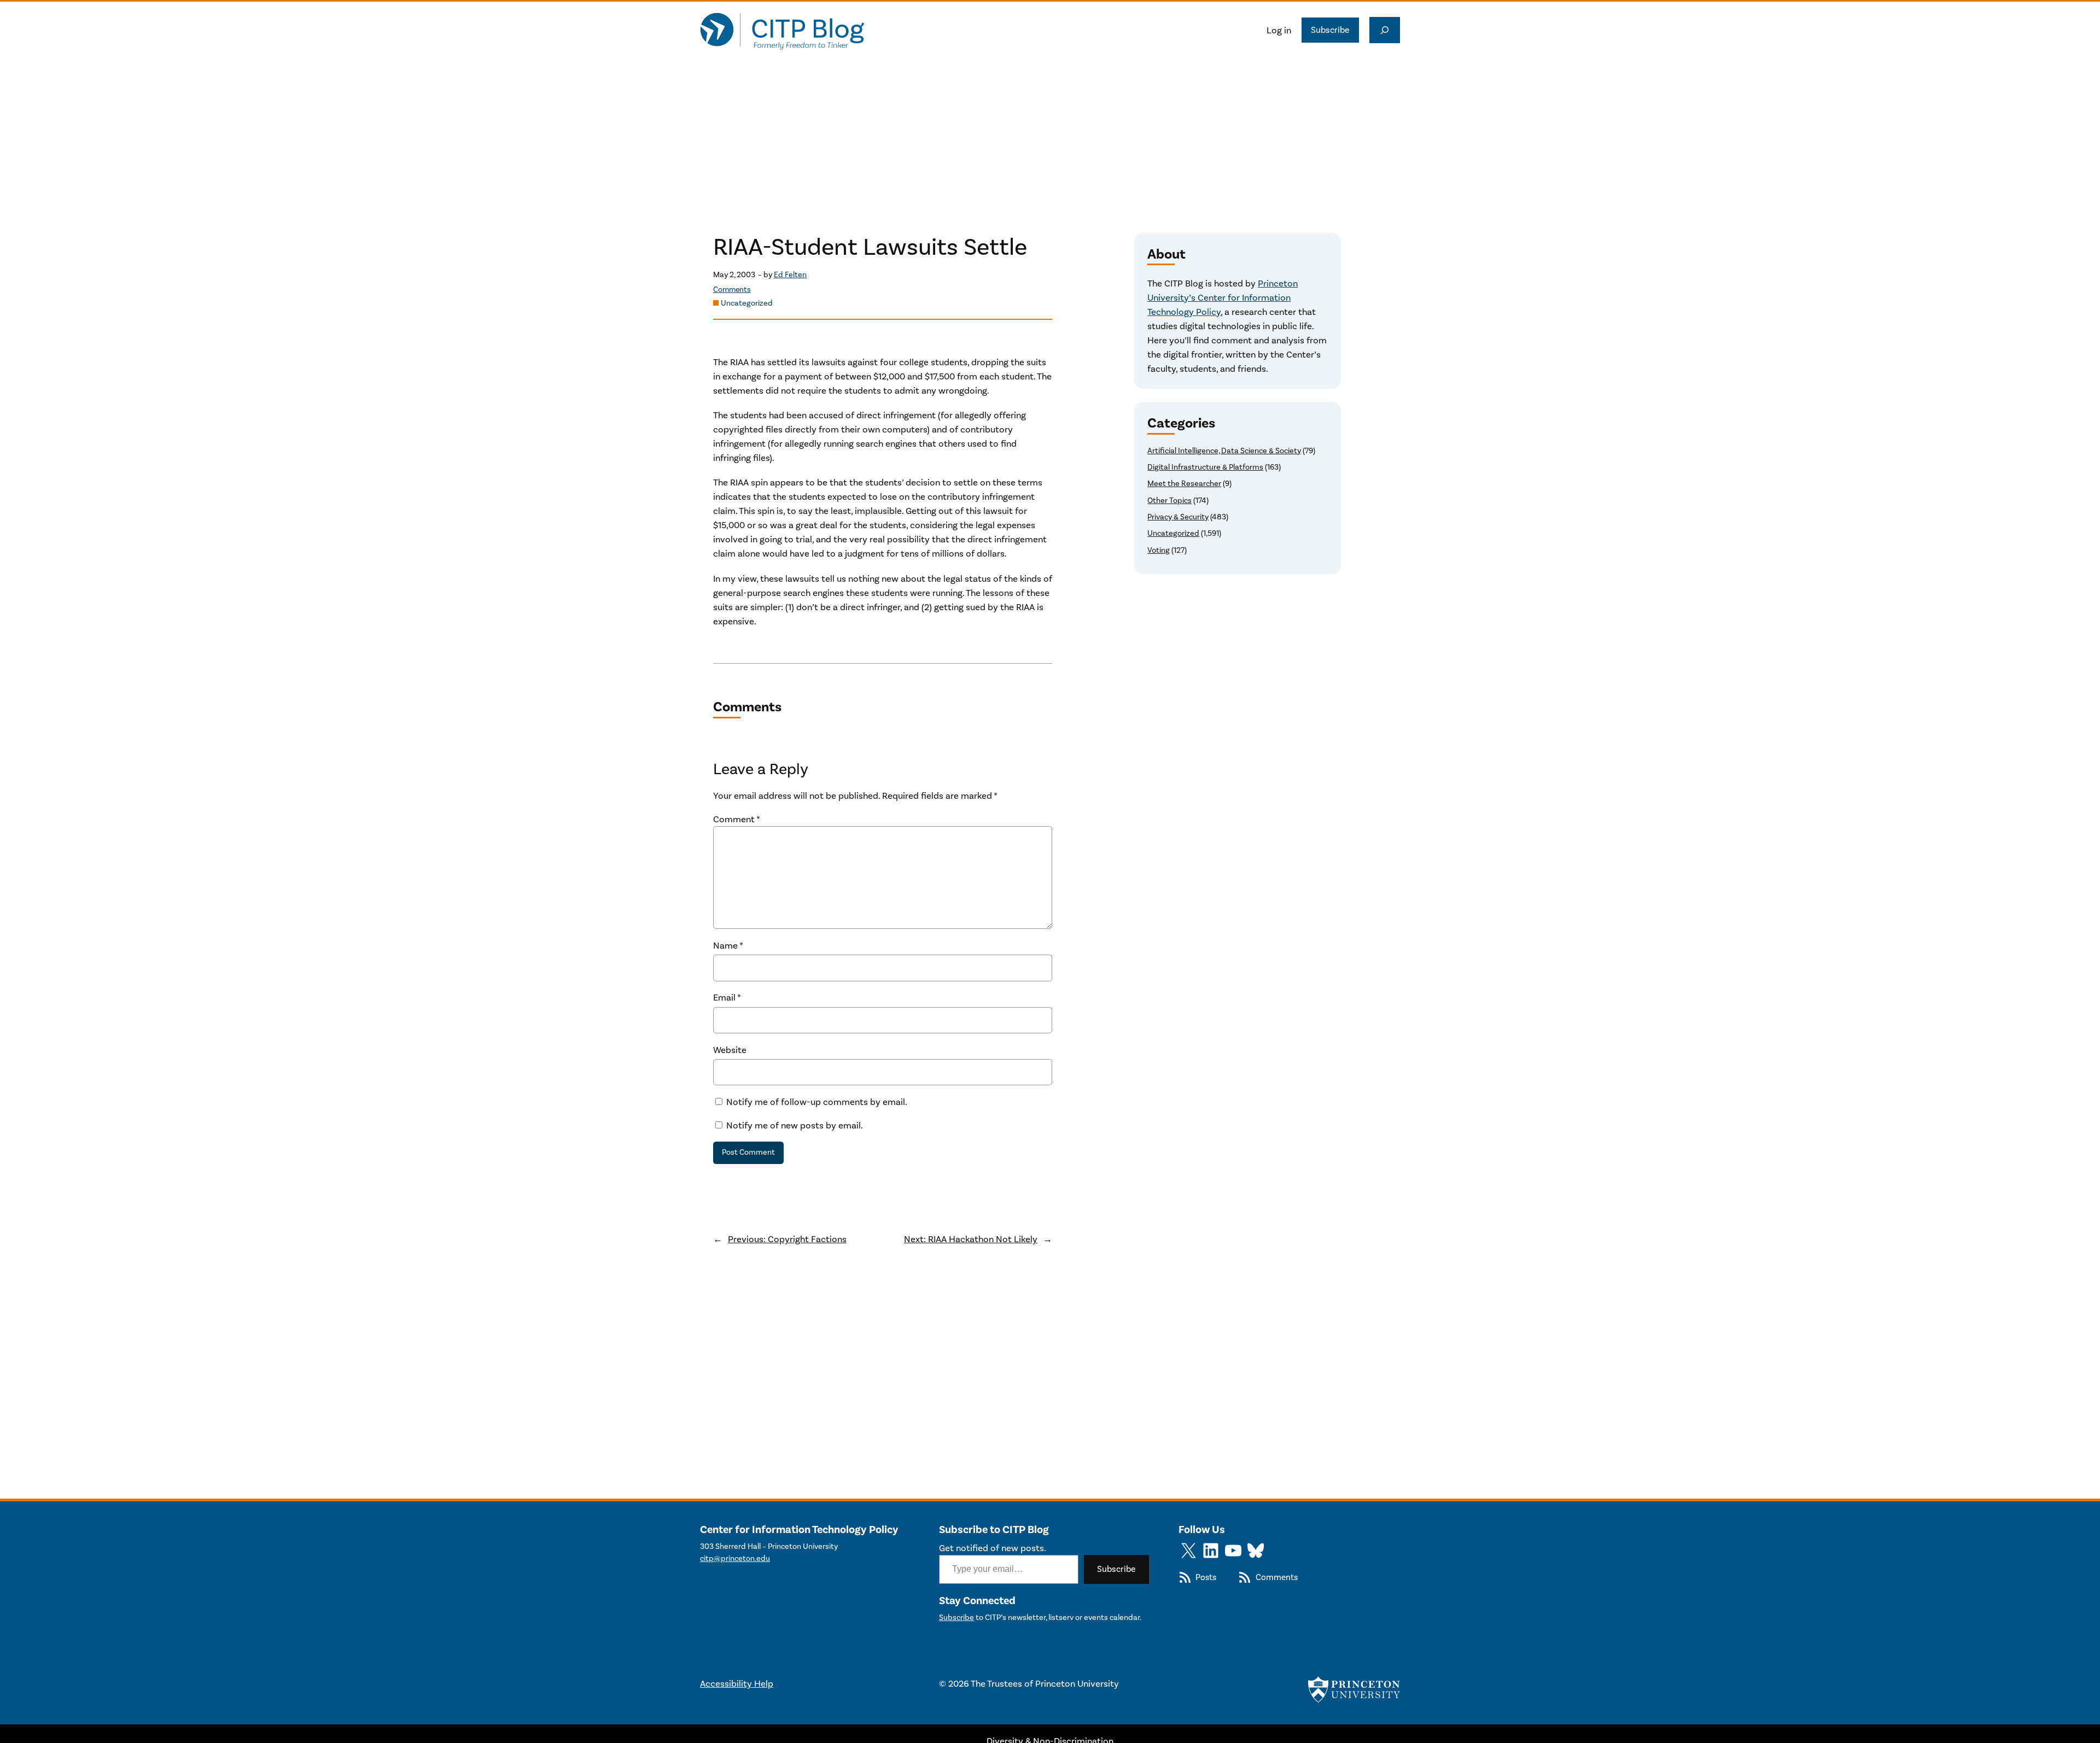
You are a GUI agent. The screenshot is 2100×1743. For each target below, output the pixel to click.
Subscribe (1330, 30)
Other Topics (1169, 501)
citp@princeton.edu (735, 1558)
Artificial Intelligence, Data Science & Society (1224, 451)
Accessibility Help (737, 1683)
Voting (1159, 550)
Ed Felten (790, 275)
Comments (732, 289)
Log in (1279, 30)
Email (727, 997)
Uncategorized (747, 303)
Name (728, 945)
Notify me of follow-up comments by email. (817, 1102)
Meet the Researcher (1184, 484)
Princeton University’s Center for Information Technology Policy (1223, 297)
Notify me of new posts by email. (795, 1125)
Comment (737, 819)
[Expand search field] (1385, 30)
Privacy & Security (1178, 517)
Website (730, 1050)
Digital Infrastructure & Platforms (1205, 467)
